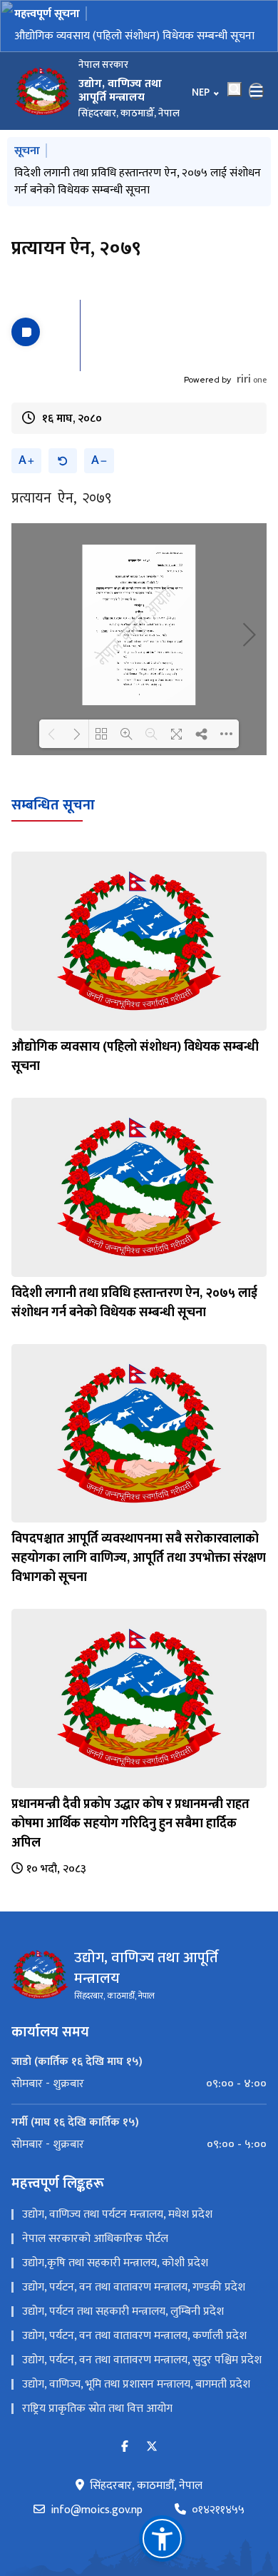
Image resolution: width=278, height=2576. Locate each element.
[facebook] (125, 2476)
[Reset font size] (63, 490)
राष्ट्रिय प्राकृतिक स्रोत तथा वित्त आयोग (97, 2438)
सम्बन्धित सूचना (53, 834)
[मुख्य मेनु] (257, 106)
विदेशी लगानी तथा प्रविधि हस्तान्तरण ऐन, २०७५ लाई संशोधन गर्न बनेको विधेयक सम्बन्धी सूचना (138, 45)
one (252, 409)
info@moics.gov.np (97, 2540)
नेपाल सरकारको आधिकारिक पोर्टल (95, 2268)
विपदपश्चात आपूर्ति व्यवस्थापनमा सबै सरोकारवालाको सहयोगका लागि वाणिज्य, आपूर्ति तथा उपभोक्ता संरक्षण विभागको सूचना (123, 206)
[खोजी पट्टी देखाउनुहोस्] (235, 104)
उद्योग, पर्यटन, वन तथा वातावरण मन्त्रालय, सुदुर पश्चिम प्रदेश (142, 2389)
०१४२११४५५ (218, 2540)
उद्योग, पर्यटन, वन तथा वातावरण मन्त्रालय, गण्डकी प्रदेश (134, 2317)
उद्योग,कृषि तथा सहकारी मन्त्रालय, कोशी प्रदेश (115, 2292)
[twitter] (152, 2476)
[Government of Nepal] (43, 106)
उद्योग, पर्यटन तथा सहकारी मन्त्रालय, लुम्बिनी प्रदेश (123, 2341)
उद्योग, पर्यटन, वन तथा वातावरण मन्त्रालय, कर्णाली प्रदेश (134, 2365)
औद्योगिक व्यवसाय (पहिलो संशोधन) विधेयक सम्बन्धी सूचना (135, 1086)
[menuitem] (139, 2113)
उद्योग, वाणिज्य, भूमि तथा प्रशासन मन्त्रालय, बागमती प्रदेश (136, 2414)
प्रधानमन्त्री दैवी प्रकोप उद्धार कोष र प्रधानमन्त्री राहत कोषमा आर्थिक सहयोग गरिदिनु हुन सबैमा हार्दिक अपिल (130, 1852)
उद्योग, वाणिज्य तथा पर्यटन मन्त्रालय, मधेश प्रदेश (117, 2244)
